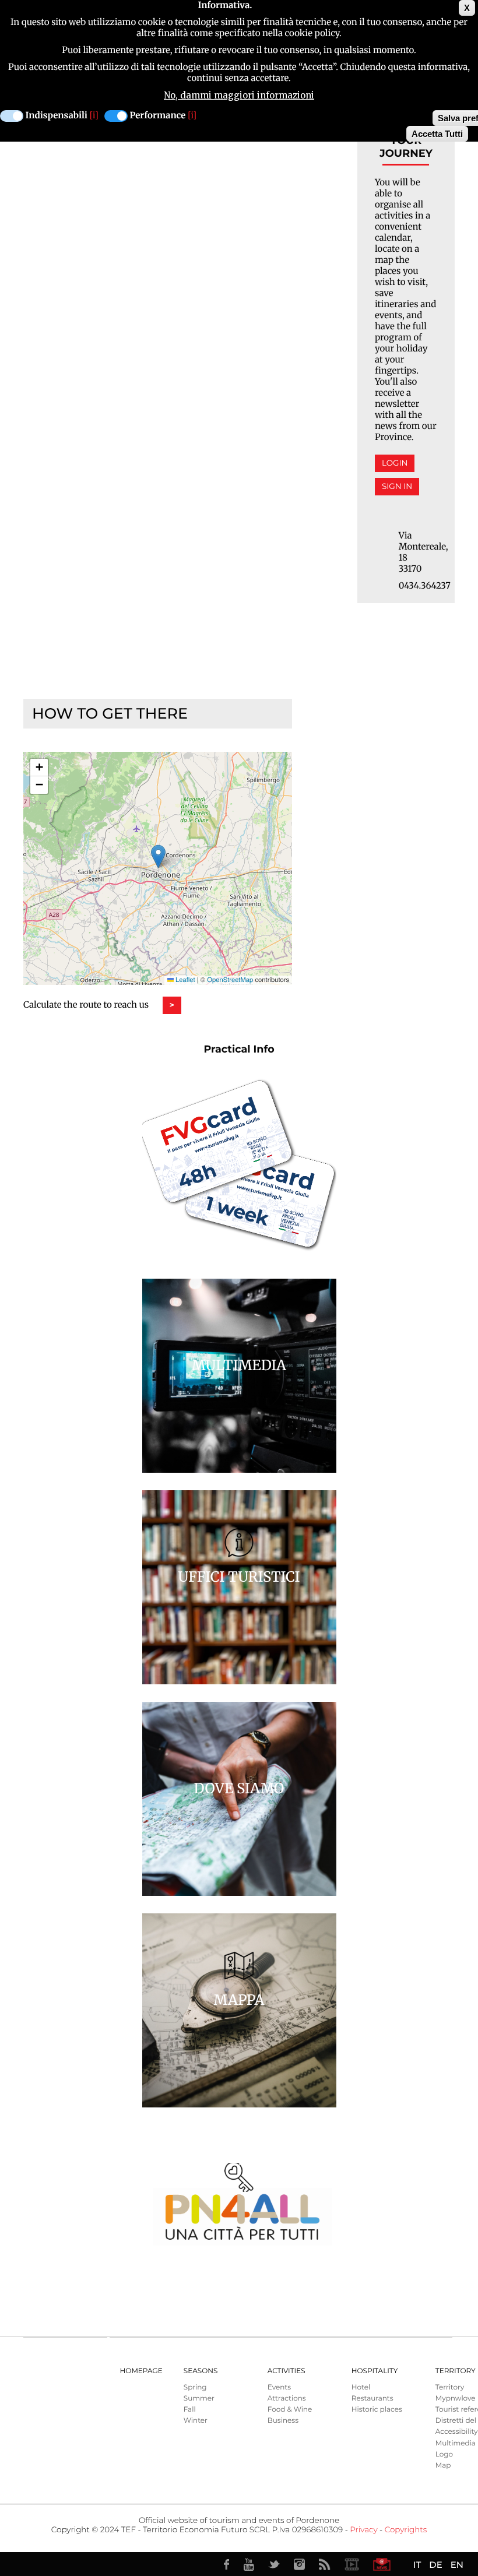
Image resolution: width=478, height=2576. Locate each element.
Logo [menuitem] (444, 2454)
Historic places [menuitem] (377, 2410)
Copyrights (406, 2530)
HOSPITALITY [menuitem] (375, 2371)
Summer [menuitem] (199, 2399)
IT (417, 2565)
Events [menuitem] (279, 2387)
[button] (158, 856)
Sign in (397, 487)
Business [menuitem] (283, 2421)
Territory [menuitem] (450, 2387)
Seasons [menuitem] (201, 2371)
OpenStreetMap (230, 980)
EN (457, 2565)
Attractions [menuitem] (287, 2399)
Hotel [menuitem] (361, 2387)
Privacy (363, 2530)
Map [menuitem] (443, 2466)
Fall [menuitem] (190, 2410)
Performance (158, 116)
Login (395, 463)
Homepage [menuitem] (141, 2371)
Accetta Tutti (437, 134)
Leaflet (184, 980)
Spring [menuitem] (195, 2387)
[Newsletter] (382, 2564)
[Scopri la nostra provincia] (352, 2564)
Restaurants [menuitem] (372, 2399)
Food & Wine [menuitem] (290, 2410)
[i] (94, 116)
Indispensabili (57, 116)
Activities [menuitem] (287, 2371)
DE (435, 2565)
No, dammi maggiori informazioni (239, 95)
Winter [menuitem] (196, 2421)
